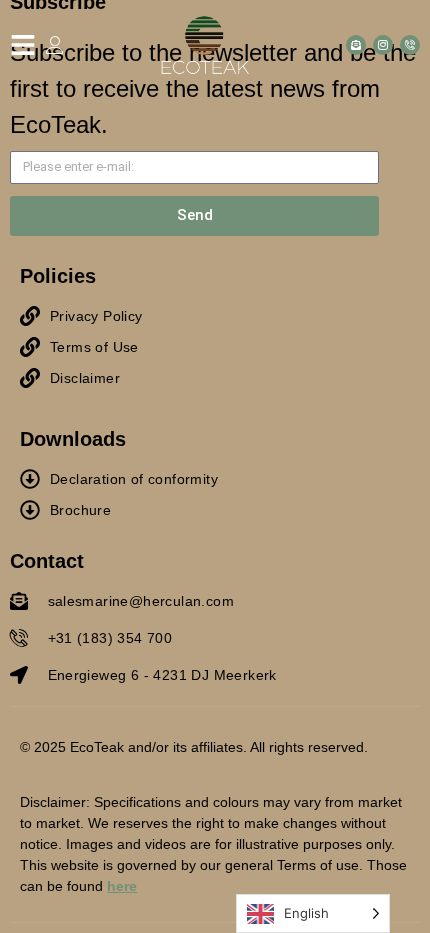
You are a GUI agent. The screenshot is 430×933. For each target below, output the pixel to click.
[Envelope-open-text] (356, 45)
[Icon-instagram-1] (383, 45)
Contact (47, 561)
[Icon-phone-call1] (410, 45)
